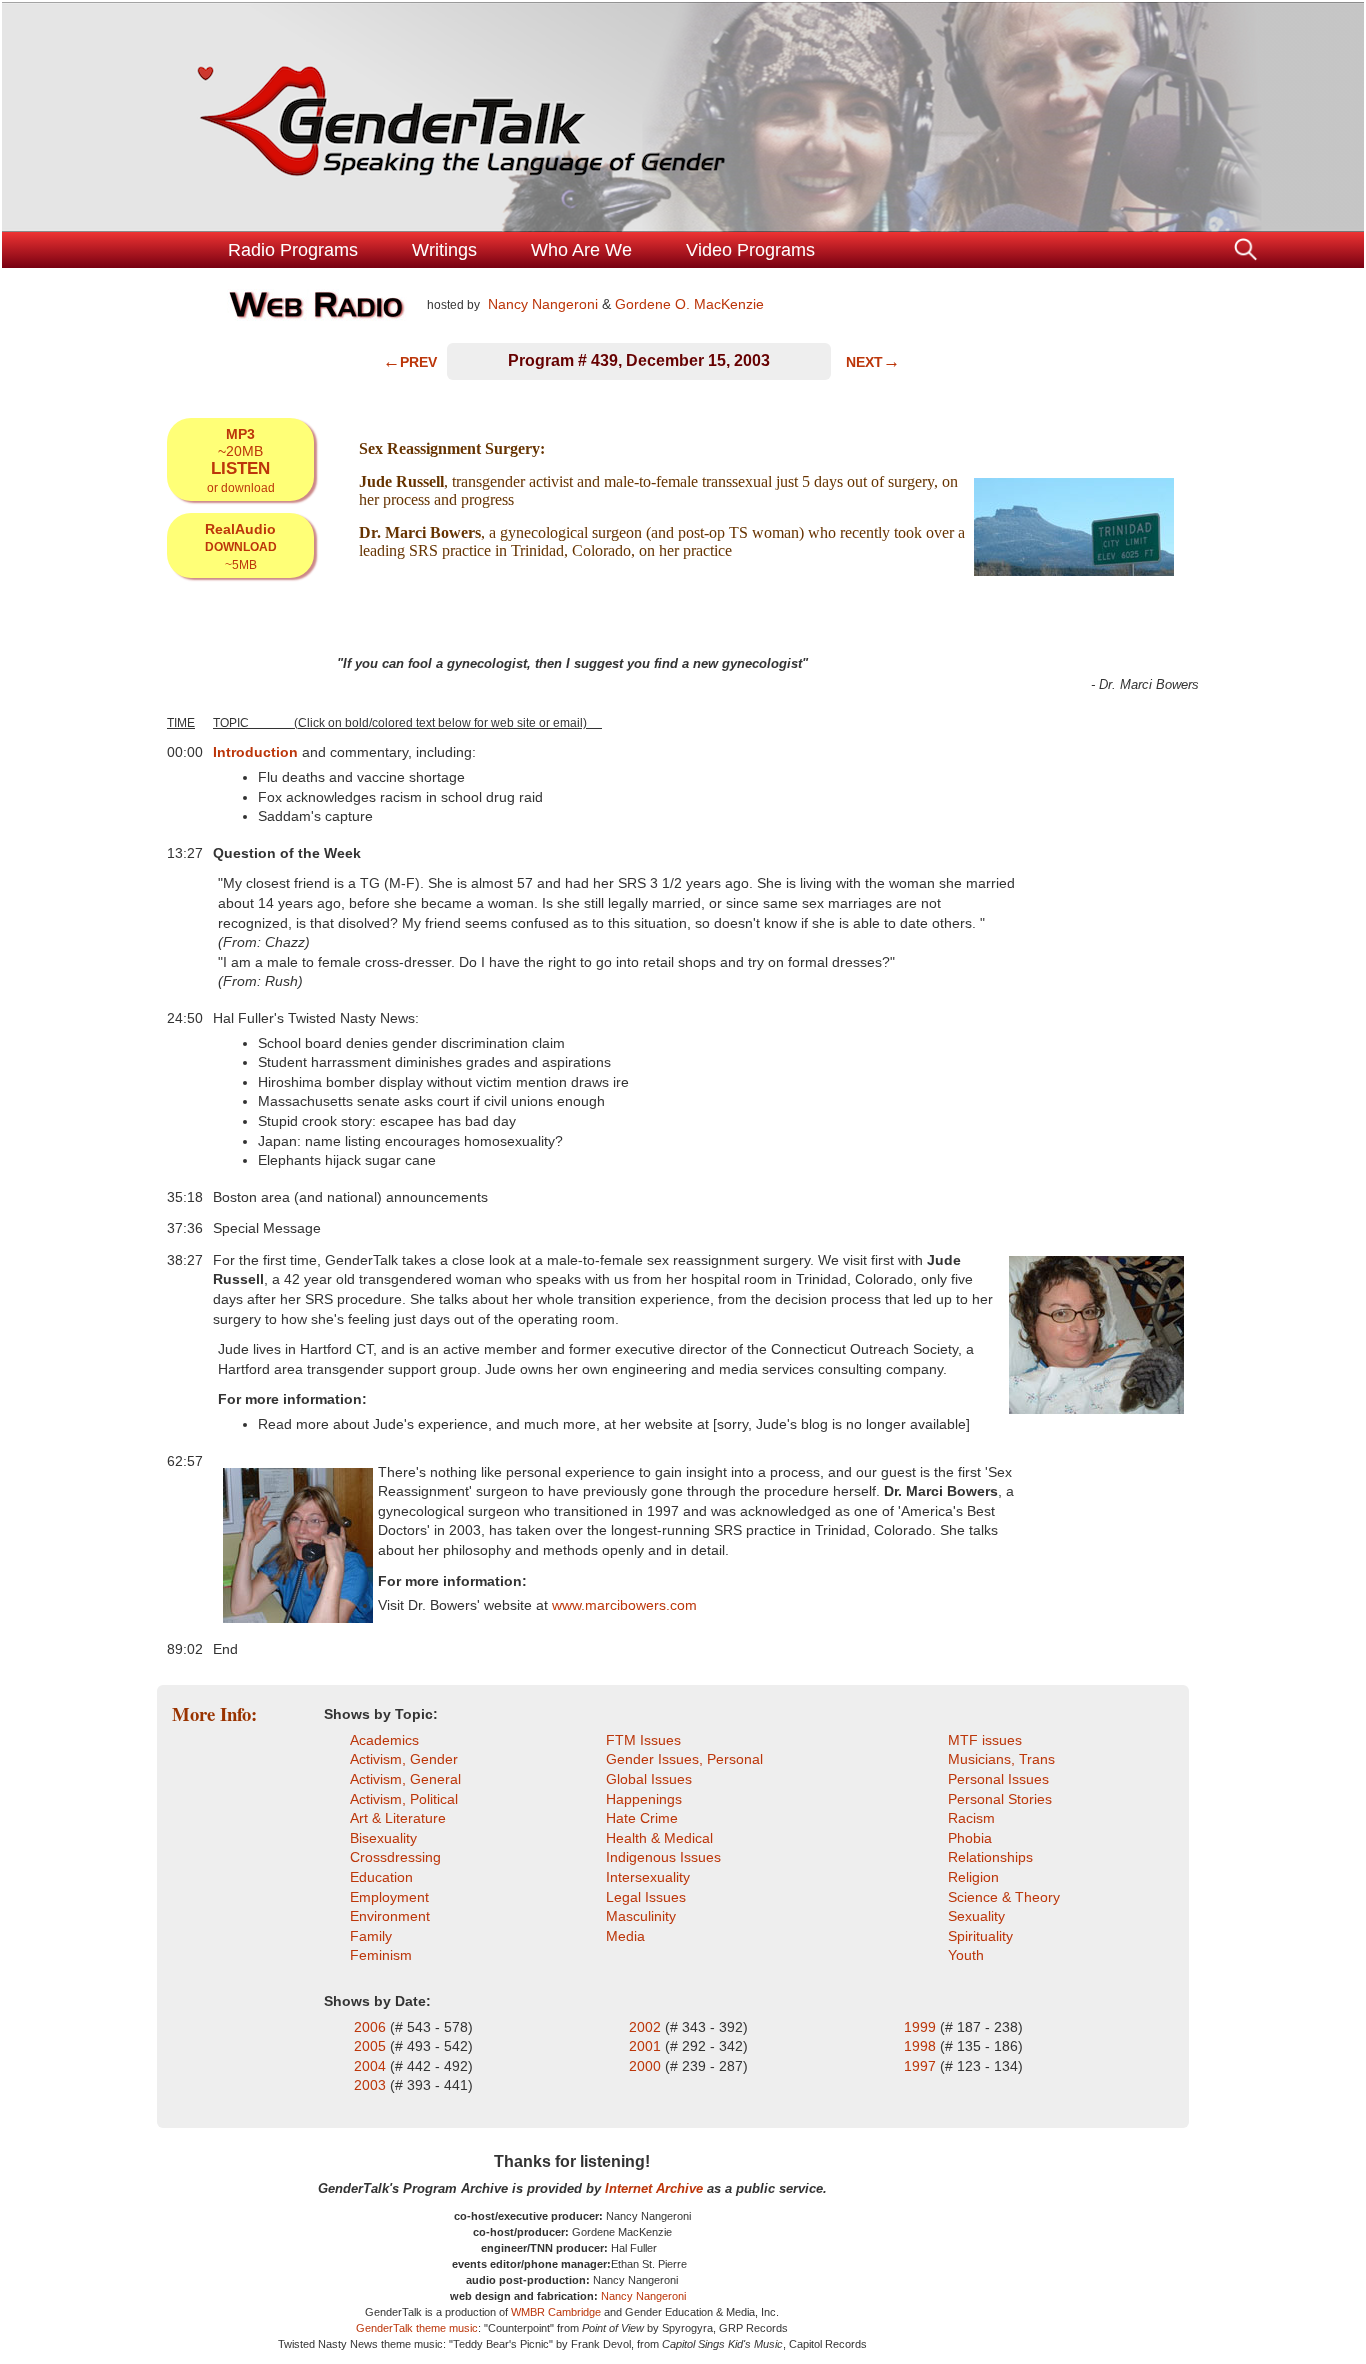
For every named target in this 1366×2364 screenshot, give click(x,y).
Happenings (644, 1799)
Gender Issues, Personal (684, 1759)
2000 (647, 2066)
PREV (410, 362)
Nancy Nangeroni (541, 304)
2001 (647, 2046)
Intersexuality (648, 1877)
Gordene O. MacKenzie (689, 304)
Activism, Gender (404, 1759)
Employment (389, 1897)
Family (371, 1936)
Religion (973, 1877)
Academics (384, 1740)
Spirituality (980, 1936)
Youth (966, 1955)
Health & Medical (659, 1838)
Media (625, 1936)
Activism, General (405, 1779)
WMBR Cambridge (556, 2312)
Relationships (990, 1857)
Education (381, 1877)
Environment (390, 1916)
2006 (372, 2027)
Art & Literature (398, 1818)
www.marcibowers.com (624, 1605)
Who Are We (581, 250)
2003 (372, 2085)
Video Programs (750, 250)
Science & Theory (1004, 1897)
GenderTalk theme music (417, 2328)
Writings (444, 250)
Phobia (970, 1838)
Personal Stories (1000, 1799)
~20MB (241, 460)
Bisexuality (383, 1838)
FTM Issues (643, 1740)
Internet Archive (654, 2188)
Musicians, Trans (1001, 1759)
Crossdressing (395, 1857)
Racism (971, 1818)
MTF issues (985, 1740)
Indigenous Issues (663, 1857)
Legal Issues (646, 1897)
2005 (372, 2046)
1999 (922, 2027)
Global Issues (649, 1779)
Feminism (381, 1955)
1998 (922, 2046)
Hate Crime (642, 1818)
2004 (372, 2066)
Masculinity (641, 1916)
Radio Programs (293, 250)
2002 (647, 2027)
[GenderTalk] (683, 117)
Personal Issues (998, 1779)
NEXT (873, 362)
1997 (920, 2066)
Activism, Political (404, 1799)
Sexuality (976, 1916)
